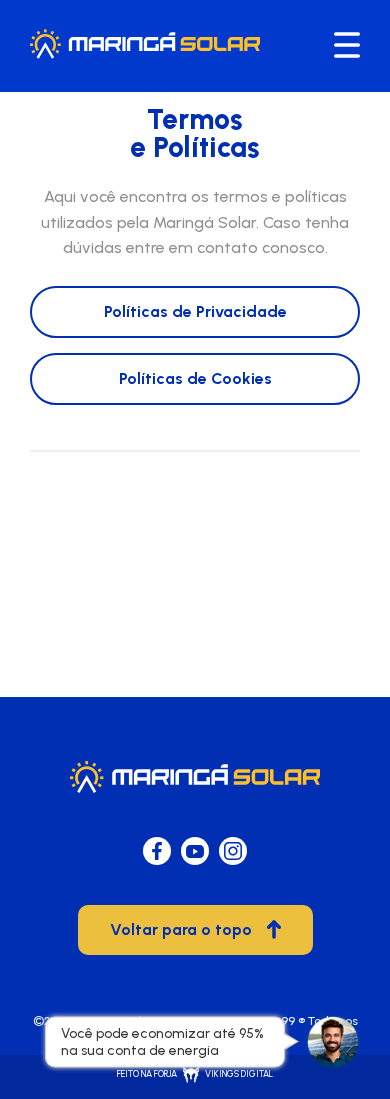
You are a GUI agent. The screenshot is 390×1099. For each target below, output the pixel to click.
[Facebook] (157, 851)
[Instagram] (233, 851)
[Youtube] (195, 851)
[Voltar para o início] (145, 53)
